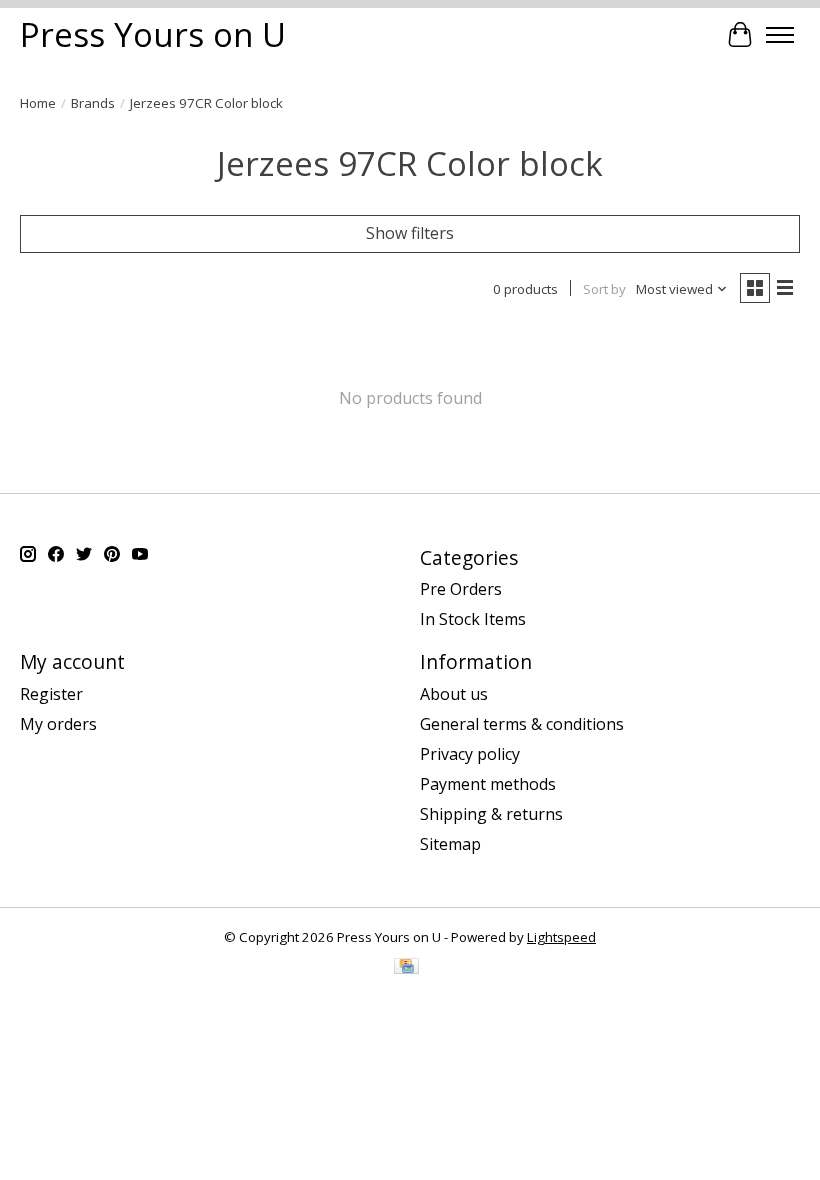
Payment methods (488, 784)
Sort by (604, 289)
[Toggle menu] (780, 35)
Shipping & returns (491, 814)
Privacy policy (470, 754)
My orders (58, 724)
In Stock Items (473, 619)
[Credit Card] (406, 968)
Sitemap (450, 844)
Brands (93, 103)
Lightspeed (561, 937)
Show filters (410, 233)
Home (38, 103)
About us (454, 694)
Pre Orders (461, 589)
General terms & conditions (522, 724)
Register (51, 694)
